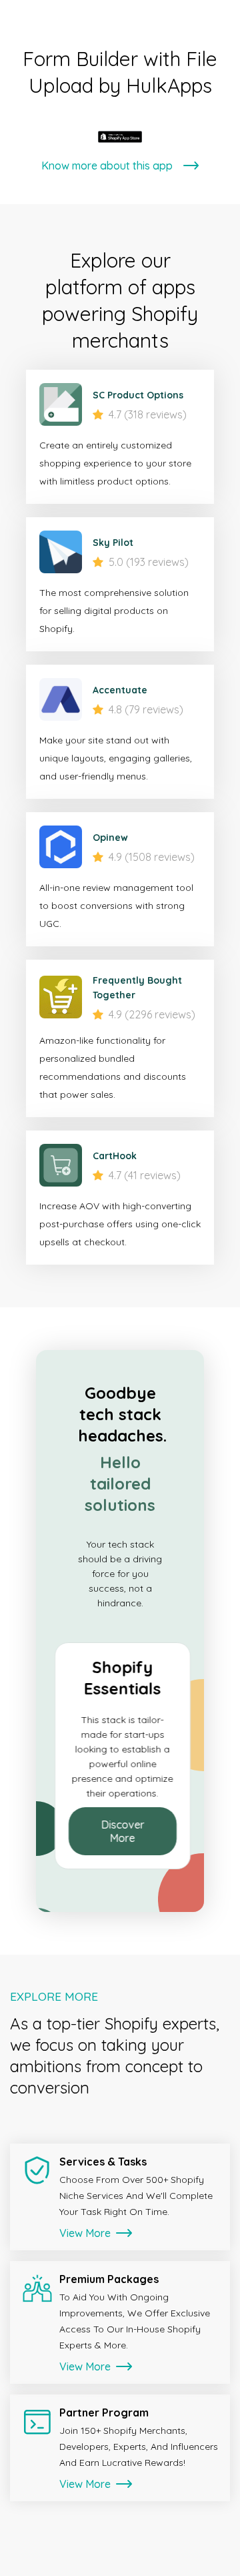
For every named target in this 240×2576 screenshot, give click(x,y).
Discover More (120, 1831)
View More (86, 2233)
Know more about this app (107, 166)
